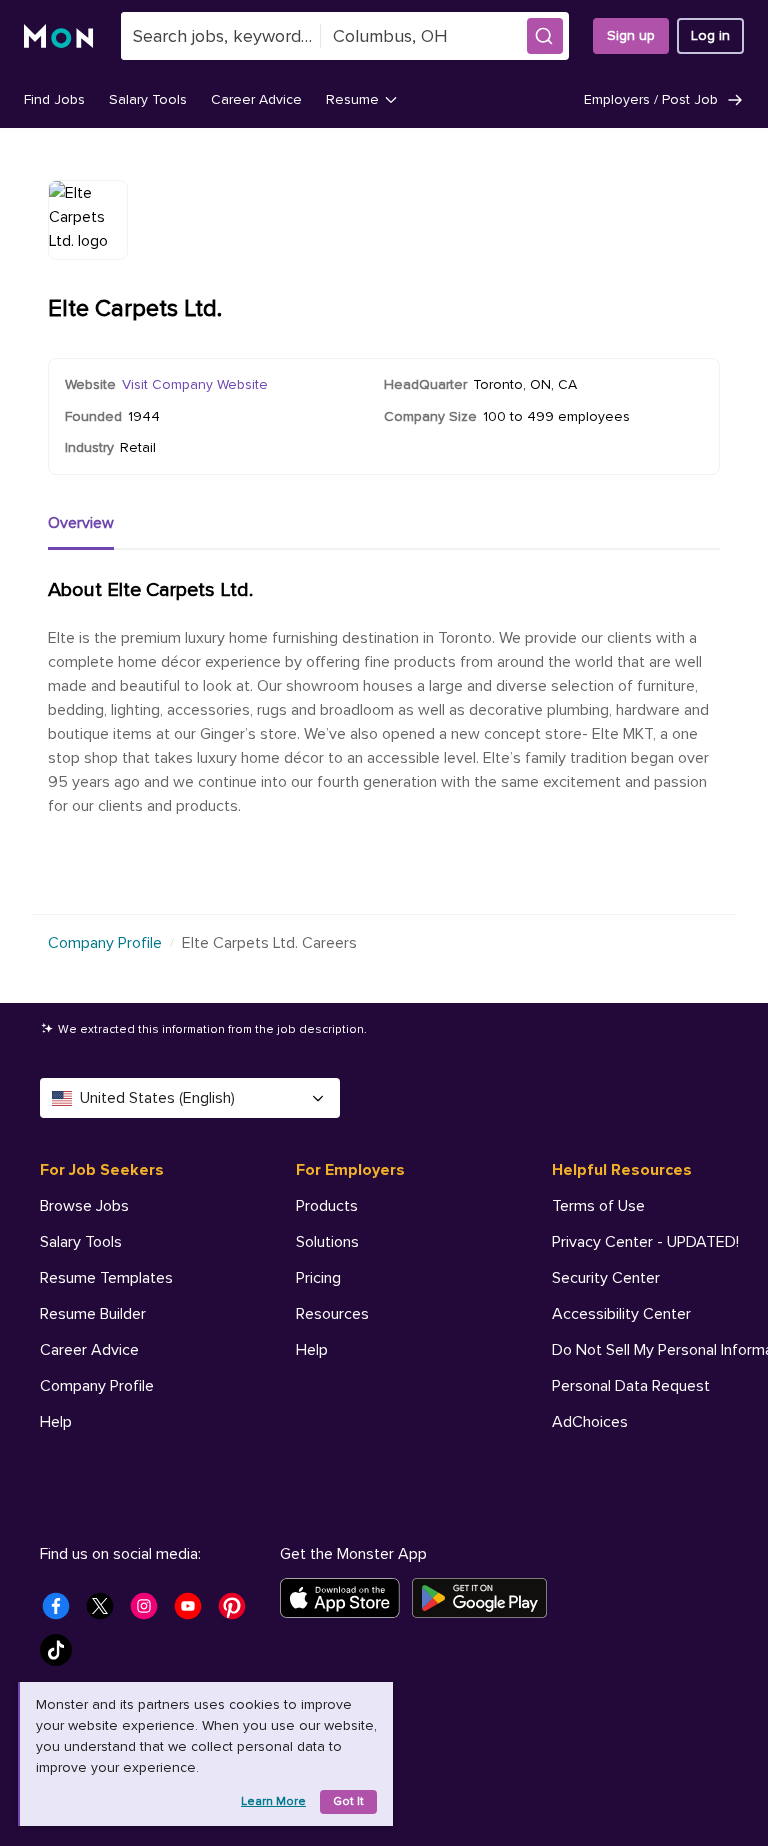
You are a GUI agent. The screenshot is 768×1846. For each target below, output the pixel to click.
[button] (545, 36)
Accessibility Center (621, 1314)
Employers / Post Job (651, 99)
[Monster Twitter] (106, 1612)
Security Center (606, 1278)
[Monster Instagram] (150, 1612)
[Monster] (60, 36)
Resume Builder (93, 1314)
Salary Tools (148, 99)
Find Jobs (54, 99)
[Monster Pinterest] (238, 1612)
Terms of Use (598, 1206)
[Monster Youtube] (194, 1612)
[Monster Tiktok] (62, 1656)
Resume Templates (106, 1278)
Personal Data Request (631, 1386)
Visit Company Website (195, 384)
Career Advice (256, 99)
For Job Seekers (102, 1170)
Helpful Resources (622, 1170)
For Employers (350, 1170)
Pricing (318, 1278)
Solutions (327, 1242)
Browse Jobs (84, 1206)
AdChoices (590, 1422)
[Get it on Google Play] (485, 1598)
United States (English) (157, 1098)
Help (56, 1422)
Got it (348, 1801)
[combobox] (221, 36)
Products (327, 1206)
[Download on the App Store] (346, 1598)
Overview (81, 523)
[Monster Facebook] (62, 1612)
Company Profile (105, 943)
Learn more (273, 1801)
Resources (332, 1314)
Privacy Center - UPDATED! (645, 1242)
